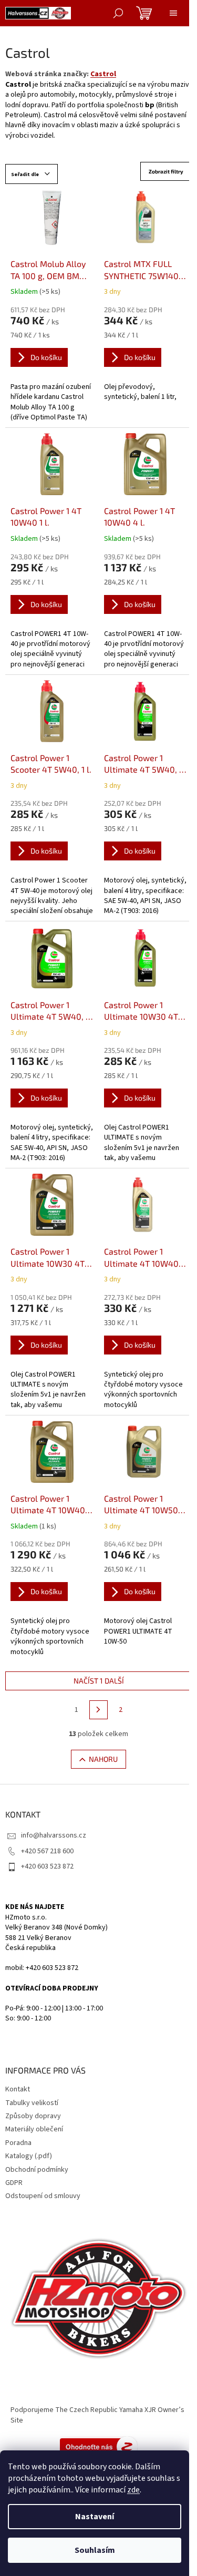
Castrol (103, 74)
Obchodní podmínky (37, 2170)
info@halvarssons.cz (54, 1835)
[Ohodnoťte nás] (99, 2446)
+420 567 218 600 (47, 1851)
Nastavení (95, 2517)
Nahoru (103, 1759)
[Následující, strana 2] (99, 1710)
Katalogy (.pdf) (29, 2156)
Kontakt (18, 2089)
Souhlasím (95, 2550)
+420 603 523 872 (47, 1866)
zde (133, 2490)
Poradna (18, 2143)
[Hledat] (118, 13)
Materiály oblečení (34, 2129)
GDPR (14, 2183)
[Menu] (173, 13)
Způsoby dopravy (33, 2116)
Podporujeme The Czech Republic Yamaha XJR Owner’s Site (97, 2415)
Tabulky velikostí (32, 2103)
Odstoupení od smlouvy (43, 2196)
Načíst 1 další (99, 1681)
